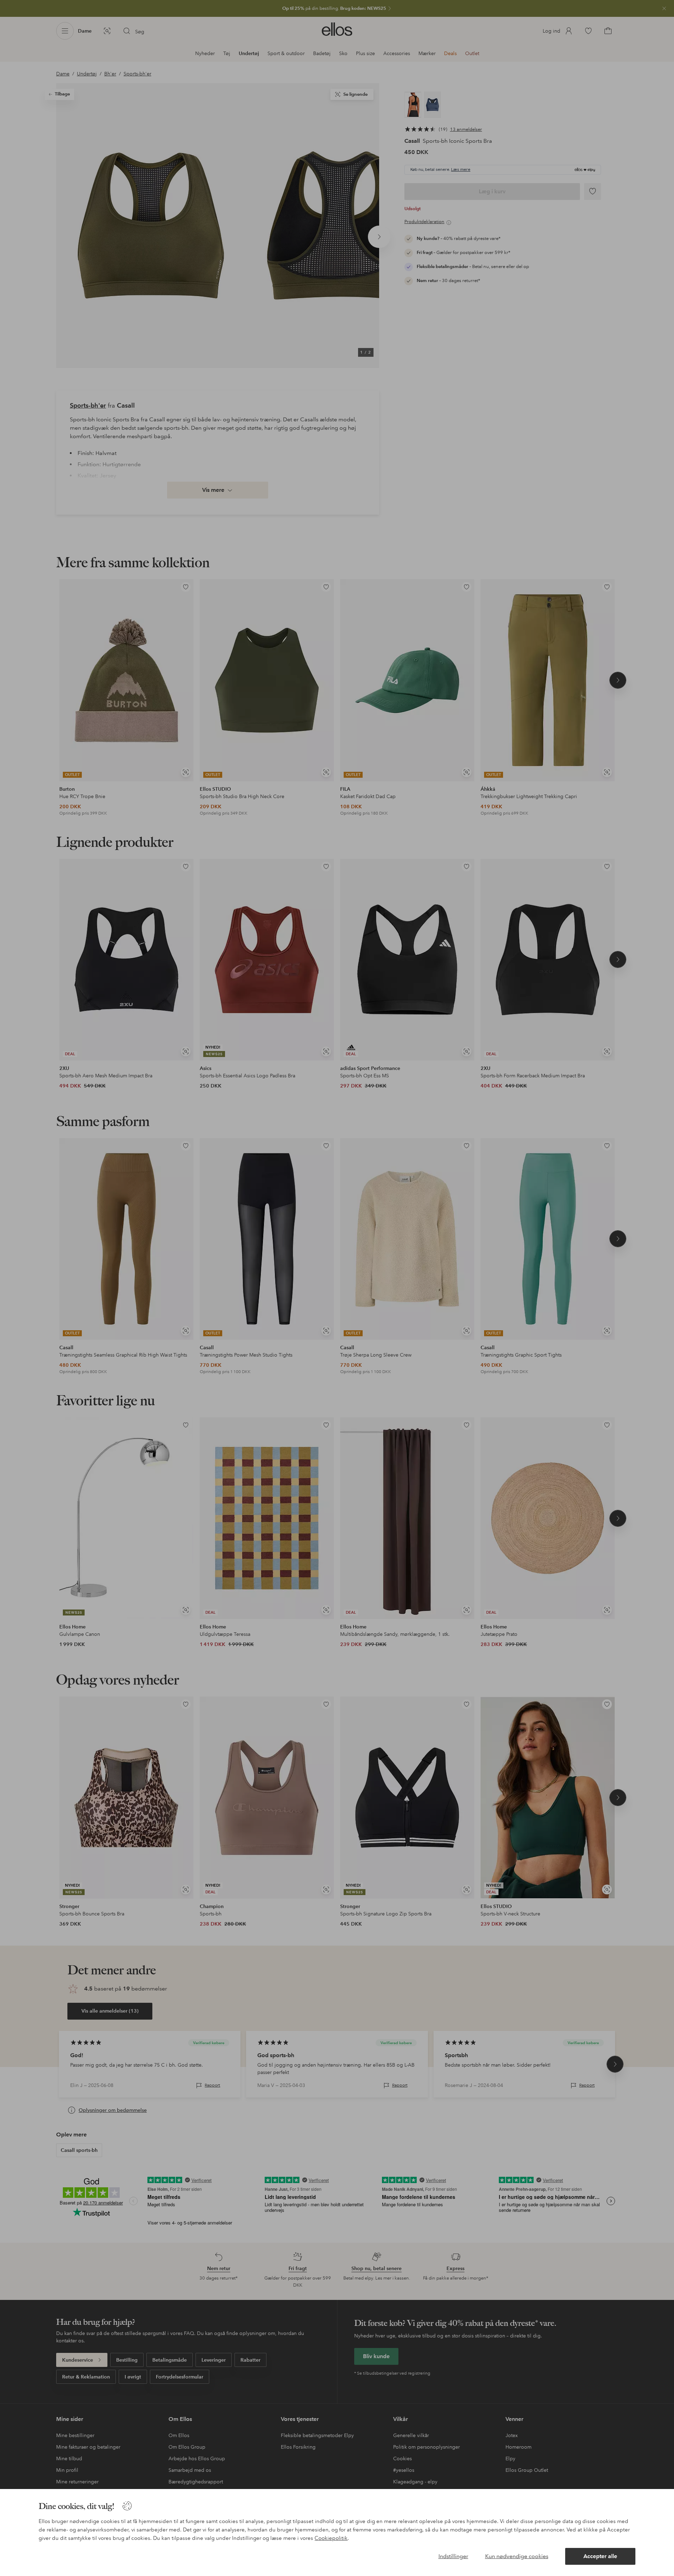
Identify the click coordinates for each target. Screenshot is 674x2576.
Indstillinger (453, 2556)
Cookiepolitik (331, 2538)
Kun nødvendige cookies (517, 2556)
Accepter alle (600, 2556)
